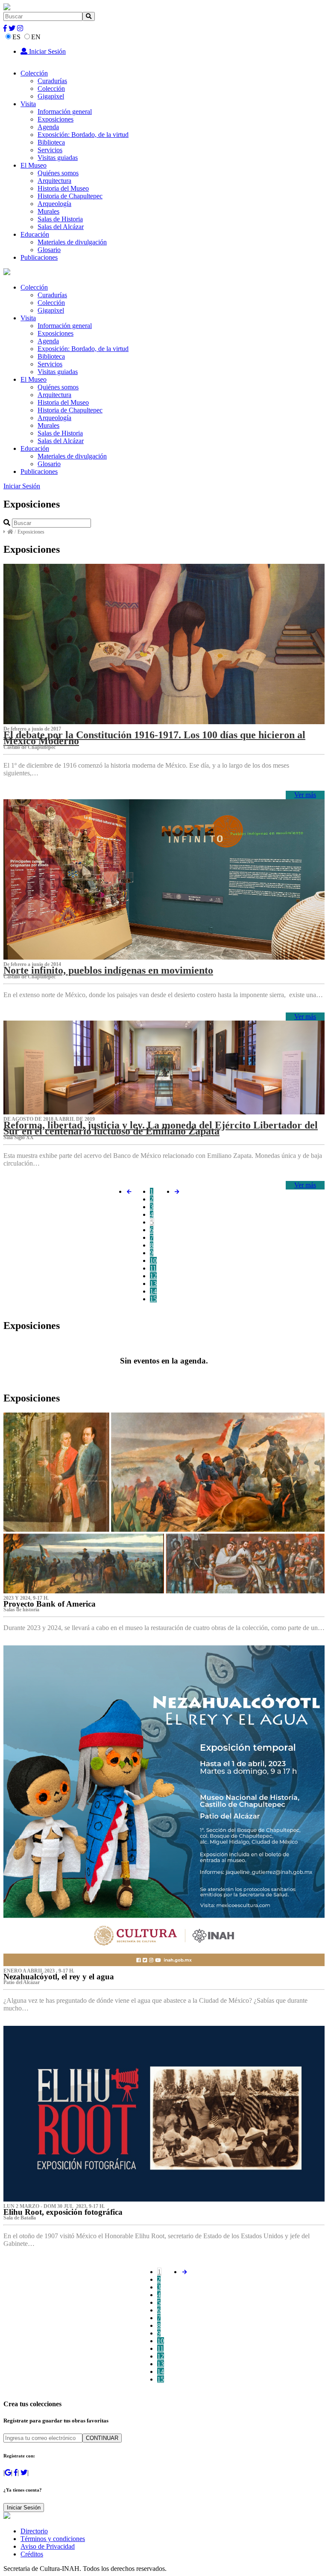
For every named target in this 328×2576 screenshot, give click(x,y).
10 (153, 1260)
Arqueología (54, 204)
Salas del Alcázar (61, 227)
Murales (48, 211)
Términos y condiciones (53, 2539)
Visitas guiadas (58, 158)
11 (153, 1268)
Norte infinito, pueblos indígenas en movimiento (108, 970)
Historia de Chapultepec (70, 196)
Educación (35, 234)
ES (16, 37)
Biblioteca (51, 142)
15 (153, 1299)
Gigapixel (51, 96)
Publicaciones (39, 257)
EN (36, 37)
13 (153, 1284)
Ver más (305, 795)
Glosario (49, 250)
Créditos (32, 2554)
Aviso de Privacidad (48, 2546)
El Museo (34, 165)
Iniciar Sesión (47, 51)
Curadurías (52, 81)
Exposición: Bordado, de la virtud (83, 135)
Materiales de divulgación (72, 242)
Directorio (34, 2531)
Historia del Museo (63, 188)
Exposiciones (56, 119)
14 (153, 1291)
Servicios (50, 150)
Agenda (48, 127)
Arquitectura (54, 181)
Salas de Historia (60, 219)
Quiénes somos (58, 173)
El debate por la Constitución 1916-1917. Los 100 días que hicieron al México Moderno (154, 738)
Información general (65, 112)
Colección (34, 73)
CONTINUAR (102, 2438)
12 (153, 1276)
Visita (28, 104)
